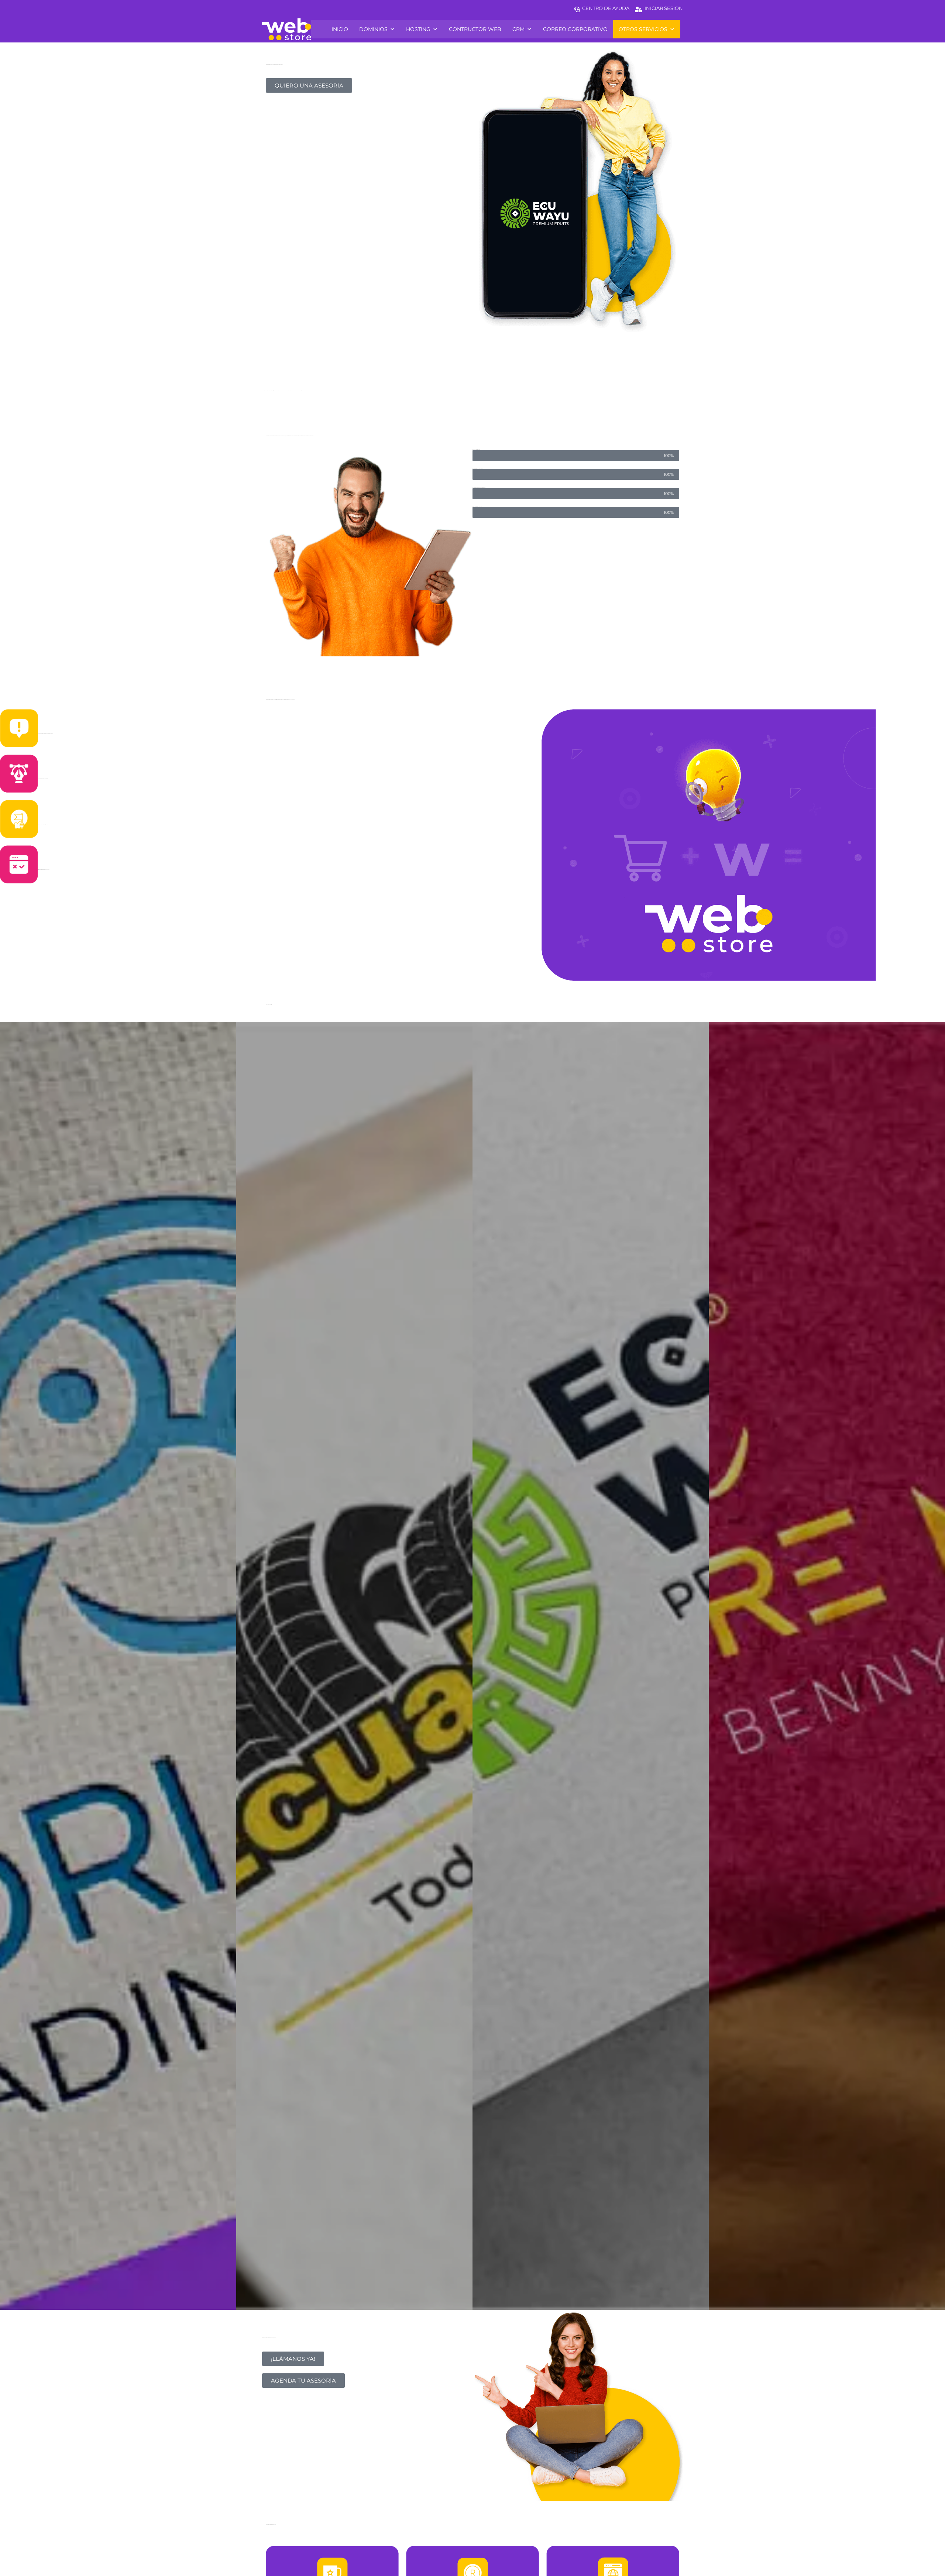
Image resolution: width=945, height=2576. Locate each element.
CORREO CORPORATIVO (575, 29)
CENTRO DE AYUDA (606, 8)
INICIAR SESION (664, 8)
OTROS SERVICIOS (643, 29)
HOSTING (418, 29)
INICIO (340, 29)
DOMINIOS (373, 29)
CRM (518, 29)
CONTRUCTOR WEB (475, 29)
